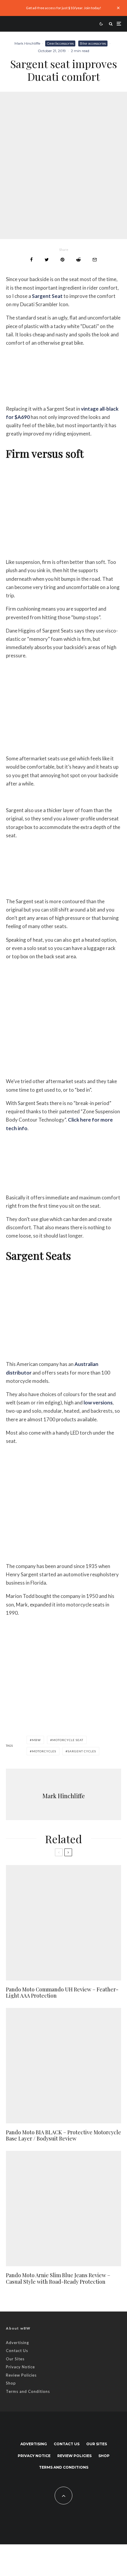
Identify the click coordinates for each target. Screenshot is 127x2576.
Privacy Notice (20, 2367)
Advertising (17, 2343)
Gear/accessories (60, 43)
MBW (36, 1740)
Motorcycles (44, 1751)
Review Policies (21, 2375)
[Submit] (78, 260)
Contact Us (17, 2351)
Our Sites (15, 2359)
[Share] (31, 260)
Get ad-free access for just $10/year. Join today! (64, 8)
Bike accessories (93, 43)
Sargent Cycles (82, 1751)
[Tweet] (47, 260)
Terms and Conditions (28, 2391)
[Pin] (62, 260)
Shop (11, 2383)
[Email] (95, 260)
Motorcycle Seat (68, 1740)
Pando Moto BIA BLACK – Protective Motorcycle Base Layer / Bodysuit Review (63, 2136)
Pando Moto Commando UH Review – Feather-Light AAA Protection (62, 1993)
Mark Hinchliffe (27, 43)
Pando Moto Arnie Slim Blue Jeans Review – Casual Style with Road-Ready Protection (58, 2279)
